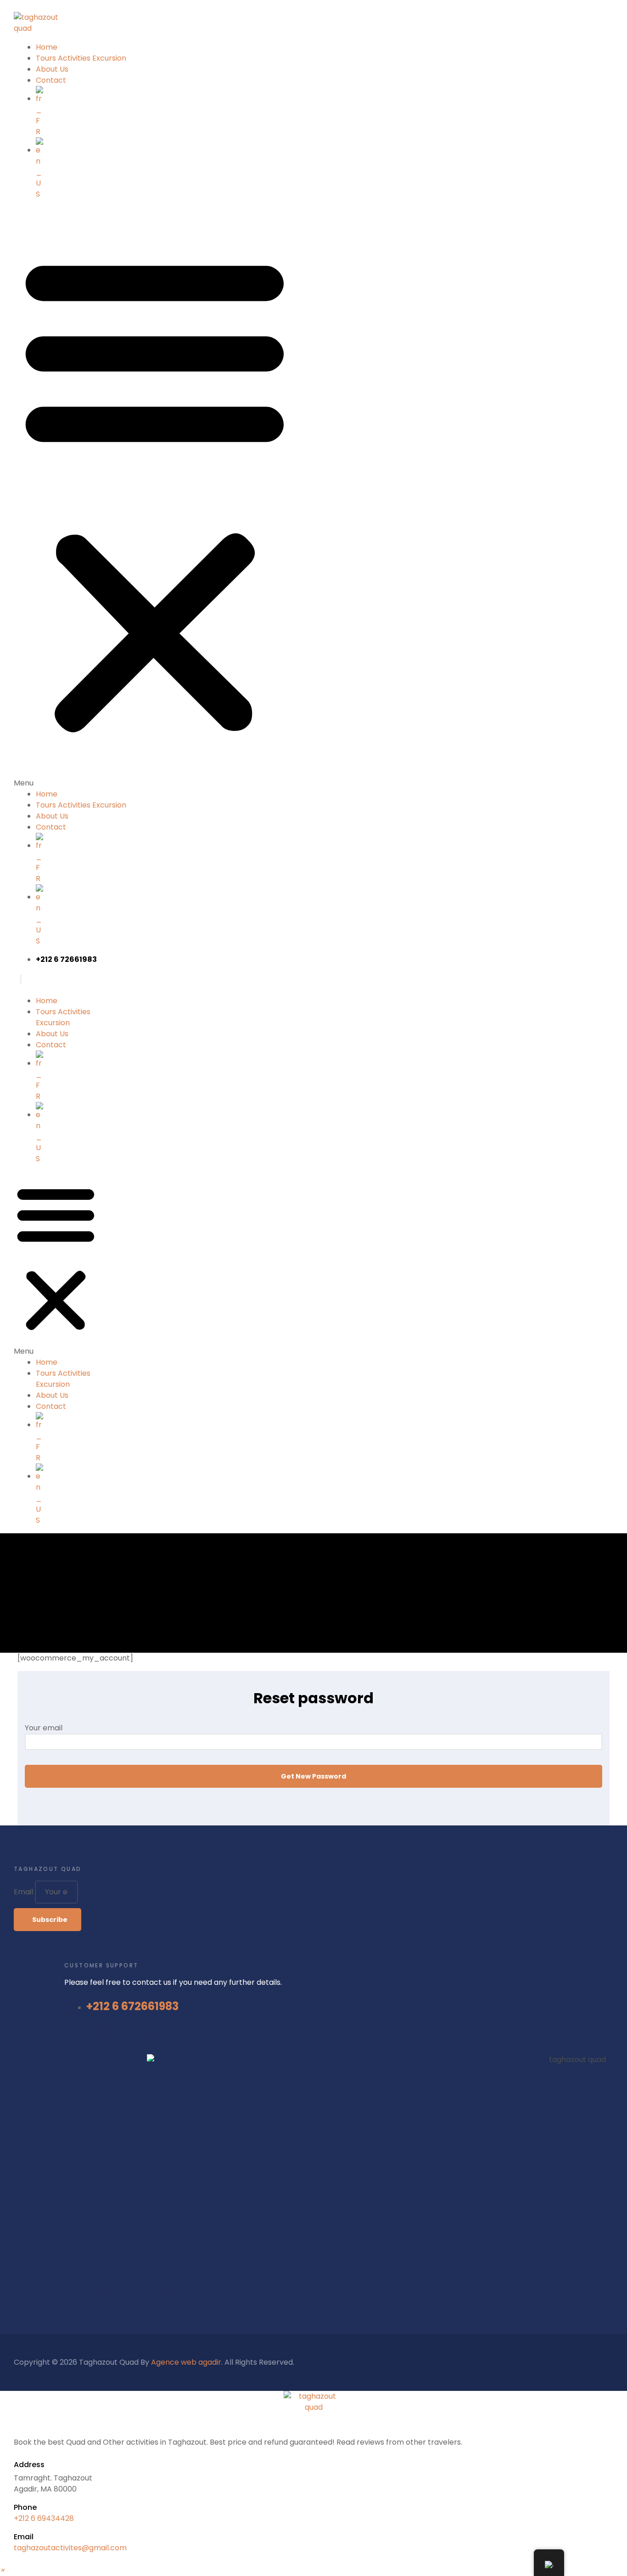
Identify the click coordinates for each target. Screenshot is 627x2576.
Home (47, 47)
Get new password (313, 1776)
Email (24, 1892)
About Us (52, 69)
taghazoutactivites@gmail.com (70, 2548)
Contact (51, 80)
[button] (155, 498)
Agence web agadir (186, 2362)
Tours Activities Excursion (81, 58)
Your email (44, 1728)
